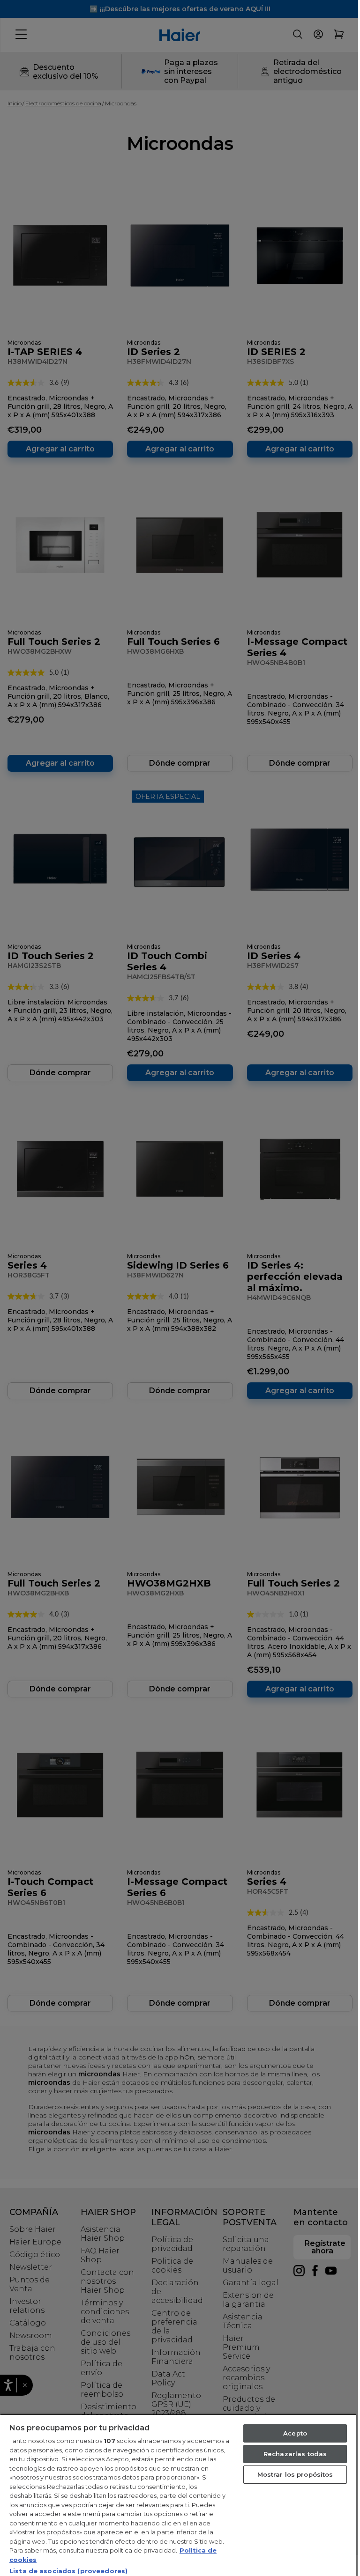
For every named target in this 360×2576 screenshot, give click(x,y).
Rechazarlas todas (295, 2454)
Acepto (295, 2433)
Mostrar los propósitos (295, 2474)
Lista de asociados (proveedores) (68, 2571)
